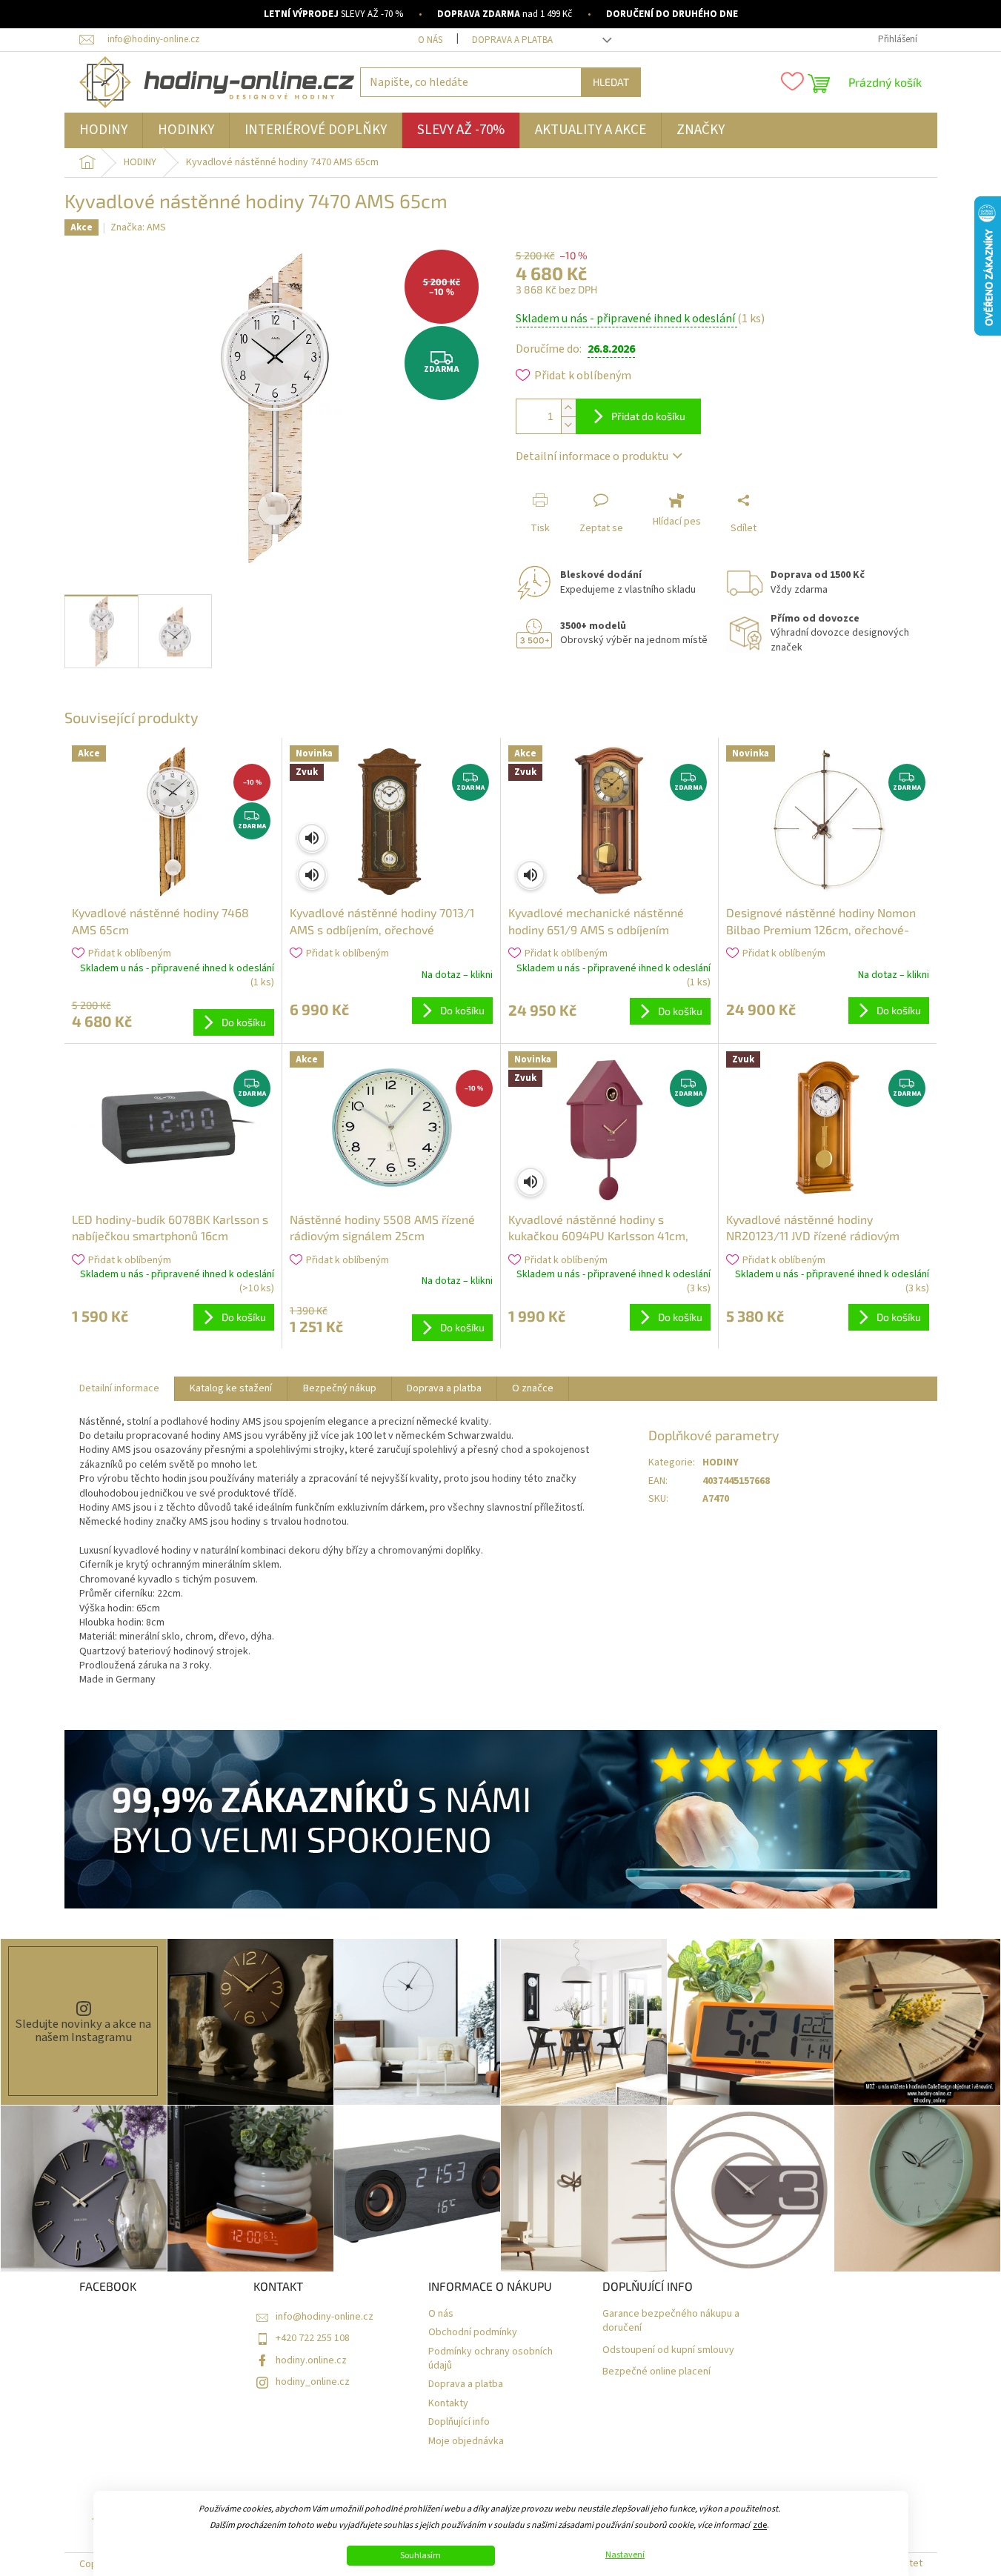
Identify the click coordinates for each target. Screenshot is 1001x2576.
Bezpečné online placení (656, 2372)
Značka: (138, 227)
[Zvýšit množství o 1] (568, 408)
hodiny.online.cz (311, 2360)
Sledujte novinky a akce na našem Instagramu (83, 2031)
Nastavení (625, 2555)
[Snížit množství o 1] (568, 425)
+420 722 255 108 (313, 2338)
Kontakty (448, 2404)
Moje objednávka (466, 2442)
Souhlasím (420, 2556)
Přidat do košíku (648, 416)
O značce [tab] (533, 1388)
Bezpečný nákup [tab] (340, 1388)
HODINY (721, 1462)
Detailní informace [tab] (119, 1388)
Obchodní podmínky (473, 2333)
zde (760, 2525)
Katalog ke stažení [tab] (231, 1388)
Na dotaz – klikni (457, 975)
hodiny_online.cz (313, 2382)
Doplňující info (459, 2422)
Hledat (611, 82)
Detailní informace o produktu (592, 456)
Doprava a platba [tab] (444, 1388)
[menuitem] (103, 130)
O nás (430, 40)
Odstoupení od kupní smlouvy (668, 2350)
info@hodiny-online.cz (325, 2317)
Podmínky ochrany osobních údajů (490, 2359)
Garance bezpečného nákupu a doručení (671, 2321)
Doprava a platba (512, 40)
